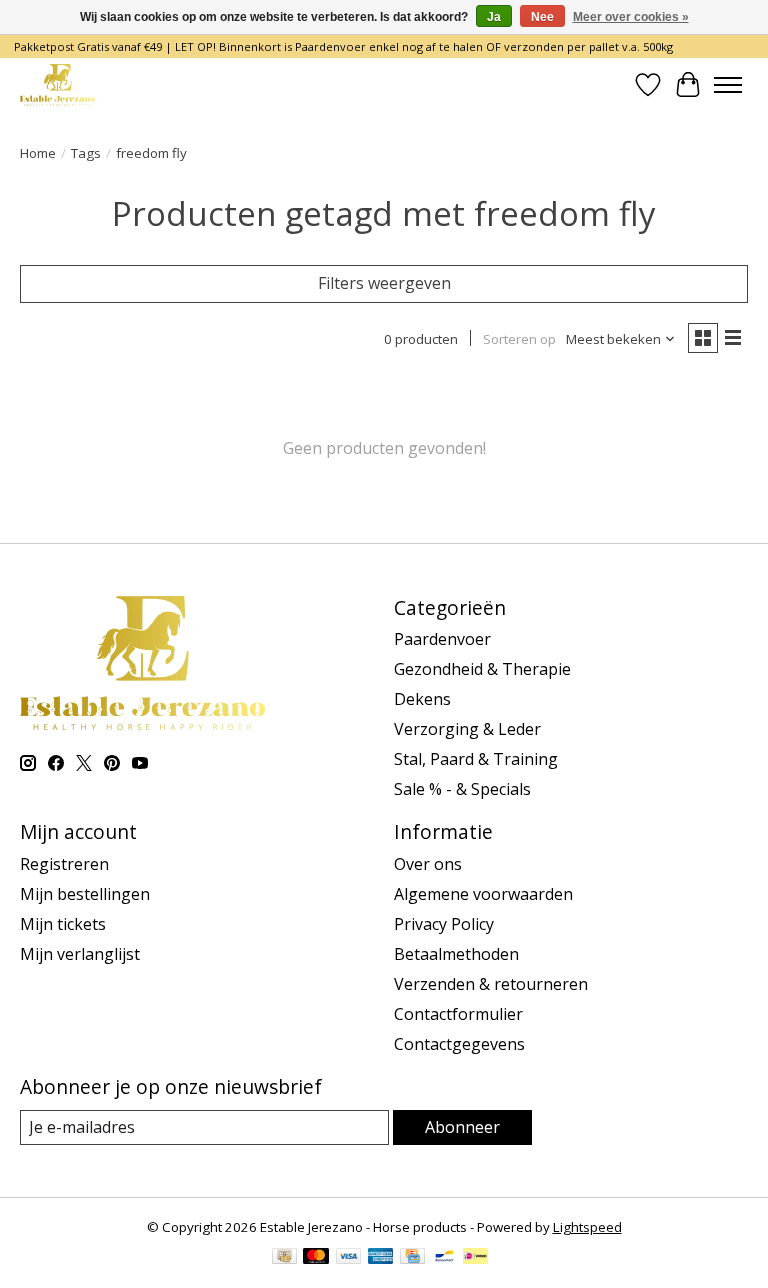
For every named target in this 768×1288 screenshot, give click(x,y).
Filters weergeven (384, 283)
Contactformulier (458, 1014)
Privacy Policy (444, 924)
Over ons (428, 864)
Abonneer (462, 1127)
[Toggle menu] (728, 85)
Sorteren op (519, 339)
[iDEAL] (475, 1258)
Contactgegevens (459, 1044)
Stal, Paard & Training (476, 759)
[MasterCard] (316, 1258)
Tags (86, 153)
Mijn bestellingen (85, 894)
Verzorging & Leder (467, 729)
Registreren (64, 864)
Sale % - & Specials (462, 789)
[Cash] (284, 1258)
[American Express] (381, 1258)
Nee (542, 17)
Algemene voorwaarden (483, 894)
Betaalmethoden (456, 954)
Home (38, 153)
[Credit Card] (412, 1258)
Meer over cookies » (631, 17)
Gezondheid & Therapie (482, 669)
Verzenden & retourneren (491, 984)
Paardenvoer (442, 639)
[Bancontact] (444, 1258)
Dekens (422, 699)
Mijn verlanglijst (80, 954)
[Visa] (349, 1258)
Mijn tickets (63, 924)
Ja (494, 17)
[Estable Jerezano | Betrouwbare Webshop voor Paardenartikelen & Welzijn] (57, 84)
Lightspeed (587, 1227)
